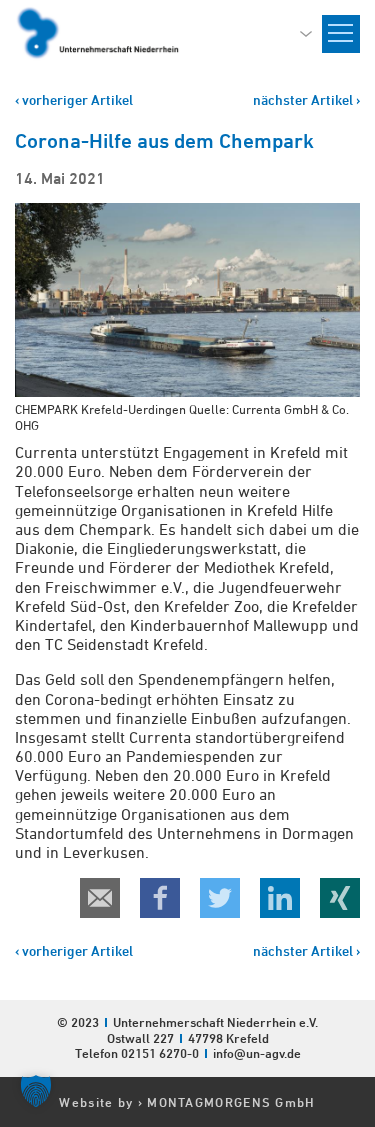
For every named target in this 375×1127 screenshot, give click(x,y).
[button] (36, 1091)
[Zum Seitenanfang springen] (359, 998)
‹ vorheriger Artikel (74, 99)
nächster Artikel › (306, 99)
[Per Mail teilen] (100, 898)
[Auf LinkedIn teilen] (280, 898)
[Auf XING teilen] (340, 898)
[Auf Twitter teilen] (220, 898)
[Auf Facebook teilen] (160, 898)
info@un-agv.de (257, 1053)
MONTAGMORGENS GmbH (231, 1102)
